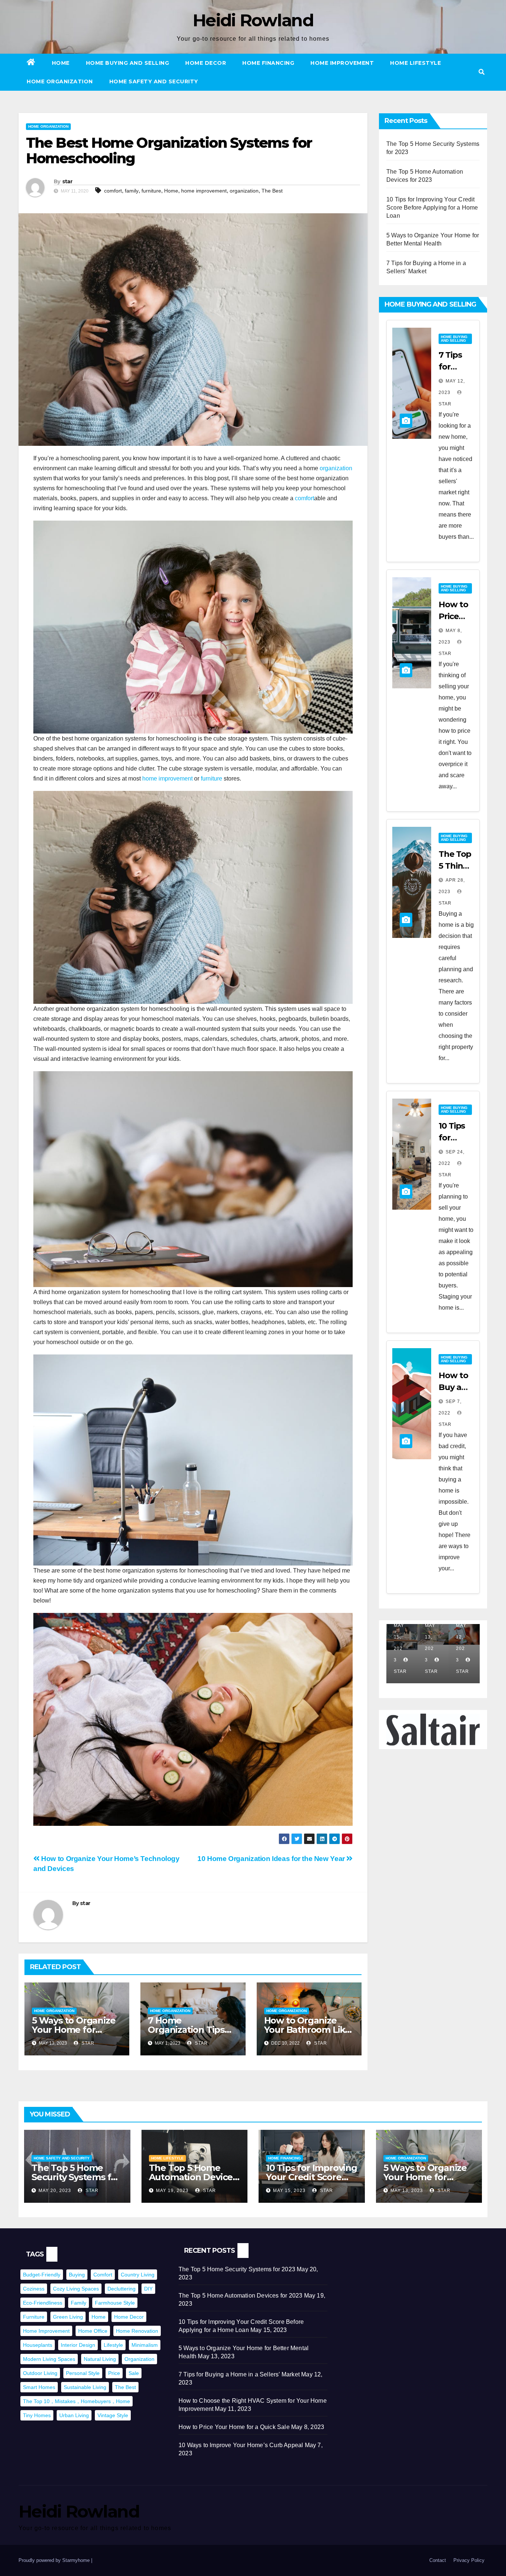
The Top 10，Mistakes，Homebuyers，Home (76, 2401)
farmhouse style (115, 2303)
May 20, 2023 (55, 2191)
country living (138, 2275)
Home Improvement (342, 63)
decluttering (121, 2289)
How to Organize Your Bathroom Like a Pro (307, 2030)
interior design (78, 2345)
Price (114, 2373)
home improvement (204, 191)
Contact (438, 2560)
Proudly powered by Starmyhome (55, 2560)
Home (61, 63)
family (132, 191)
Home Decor (206, 63)
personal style (83, 2373)
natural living (100, 2359)
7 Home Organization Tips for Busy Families (186, 2030)
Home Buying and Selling (128, 63)
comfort (113, 191)
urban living (74, 2415)
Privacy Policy (469, 2560)
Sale (134, 2373)
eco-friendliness (43, 2303)
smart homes (39, 2387)
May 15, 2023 (289, 2191)
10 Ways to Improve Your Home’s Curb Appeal (241, 2445)
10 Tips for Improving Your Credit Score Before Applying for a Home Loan (432, 208)
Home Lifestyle (415, 63)
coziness (34, 2289)
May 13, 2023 (407, 2191)
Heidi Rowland (253, 20)
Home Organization (60, 81)
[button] (482, 72)
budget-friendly (42, 2275)
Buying (77, 2275)
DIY (148, 2289)
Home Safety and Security (154, 81)
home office (93, 2331)
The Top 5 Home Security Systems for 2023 (76, 2177)
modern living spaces (49, 2359)
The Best (272, 191)
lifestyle (113, 2345)
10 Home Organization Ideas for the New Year (272, 1859)
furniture (151, 191)
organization (244, 191)
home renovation (137, 2331)
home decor (129, 2317)
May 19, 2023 (172, 2191)
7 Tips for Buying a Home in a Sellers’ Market (239, 2374)
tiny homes (37, 2415)
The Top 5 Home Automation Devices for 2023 (193, 2177)
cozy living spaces (76, 2289)
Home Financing (268, 63)
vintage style (113, 2415)
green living (68, 2317)
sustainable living (85, 2387)
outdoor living (40, 2373)
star (67, 181)
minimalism (145, 2345)
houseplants (38, 2345)
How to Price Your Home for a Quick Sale (234, 2427)
